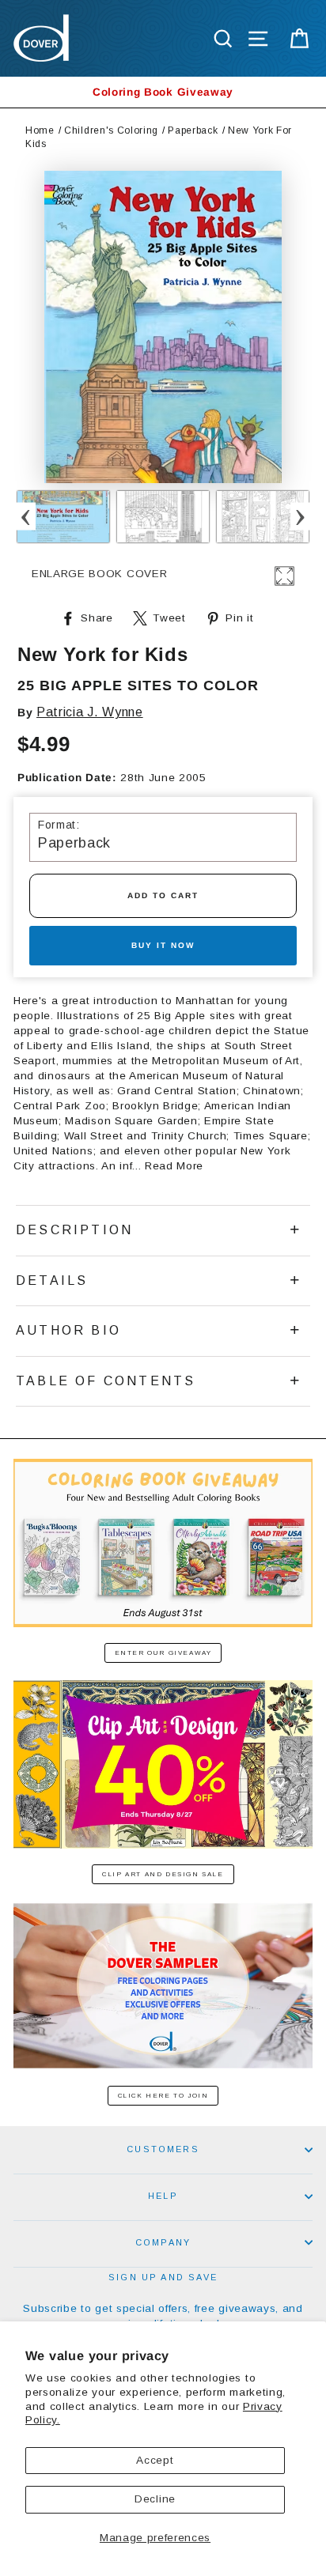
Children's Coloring (111, 130)
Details (52, 1280)
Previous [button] (26, 517)
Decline (155, 2499)
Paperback (193, 130)
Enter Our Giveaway (163, 1653)
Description (74, 1230)
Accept (155, 2460)
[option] (163, 92)
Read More (174, 1166)
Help (163, 2196)
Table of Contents (106, 1381)
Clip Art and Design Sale (163, 1874)
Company (163, 2242)
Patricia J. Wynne (90, 712)
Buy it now (163, 945)
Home (40, 130)
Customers (163, 2149)
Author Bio (68, 1330)
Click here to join (163, 2096)
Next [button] (300, 517)
